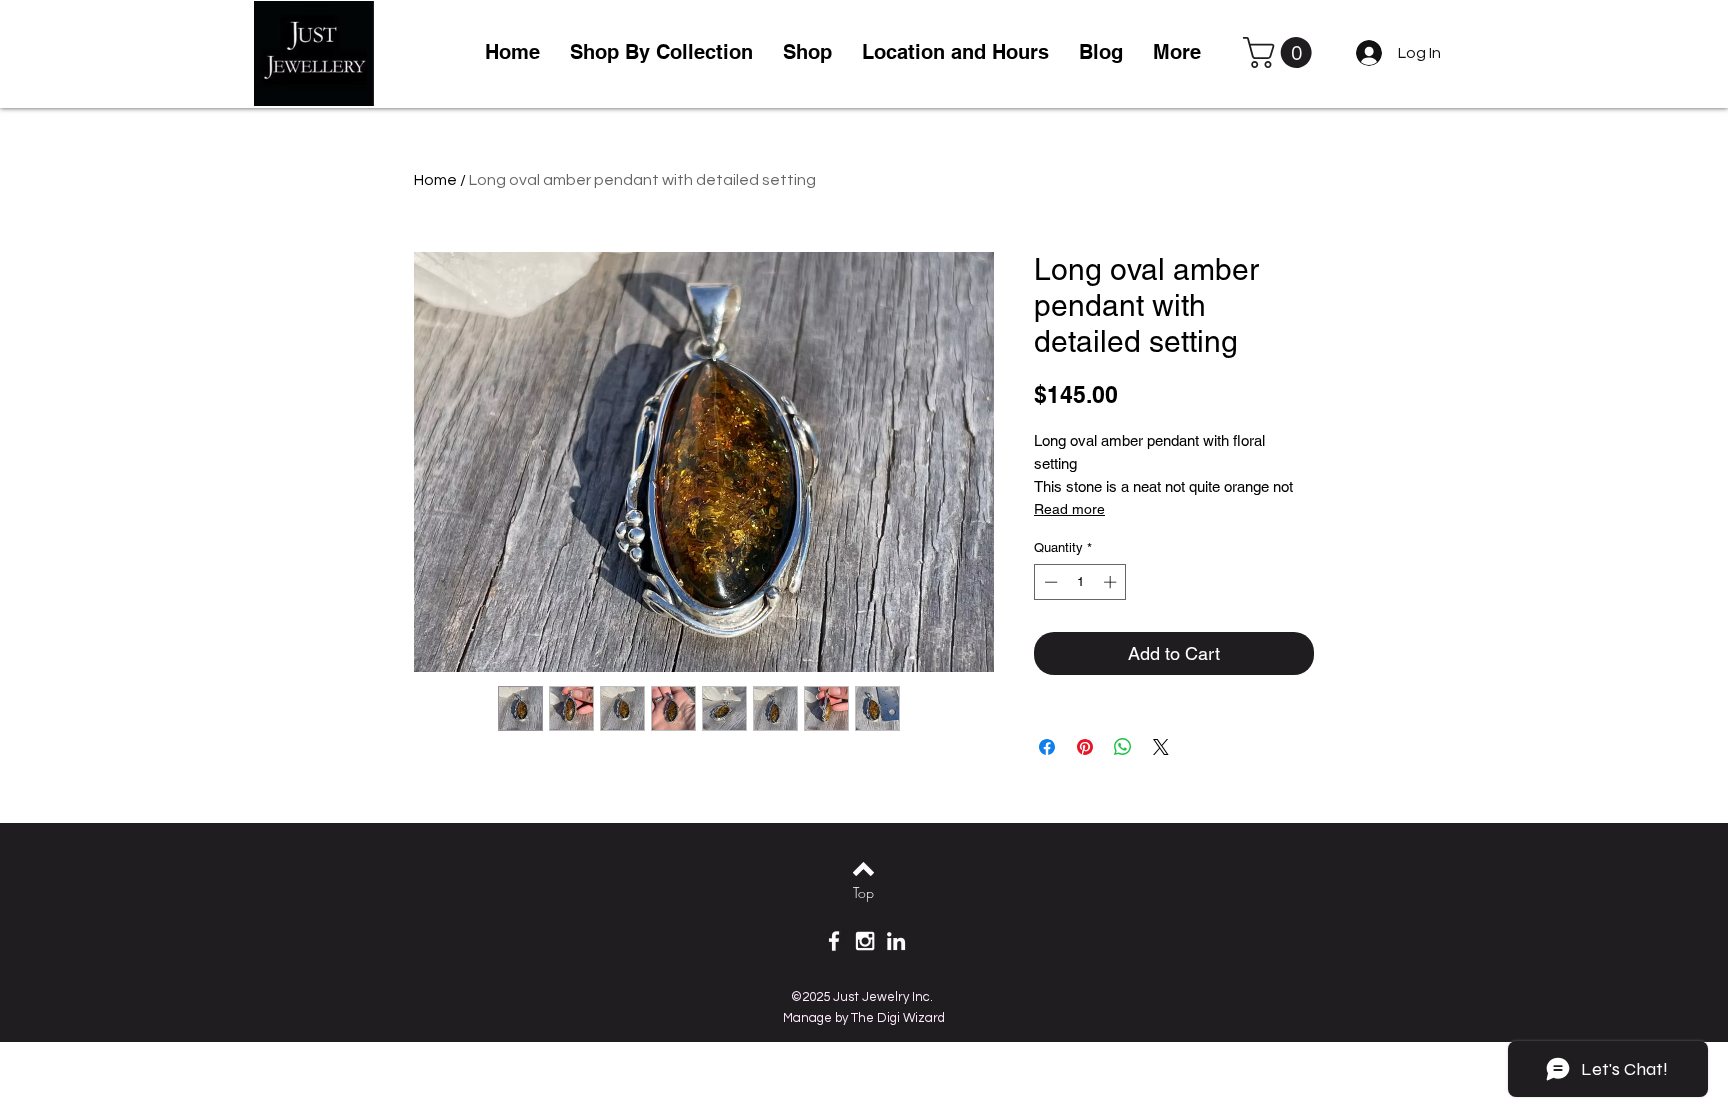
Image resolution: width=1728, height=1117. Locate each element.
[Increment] (1112, 582)
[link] (1281, 52)
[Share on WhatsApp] (1123, 747)
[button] (807, 52)
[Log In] (1365, 53)
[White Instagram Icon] (865, 941)
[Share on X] (1161, 747)
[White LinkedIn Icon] (896, 941)
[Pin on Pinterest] (1085, 747)
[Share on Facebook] (1047, 747)
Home (435, 180)
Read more (1069, 509)
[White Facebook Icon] (834, 941)
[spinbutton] (1080, 582)
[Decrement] (1049, 582)
